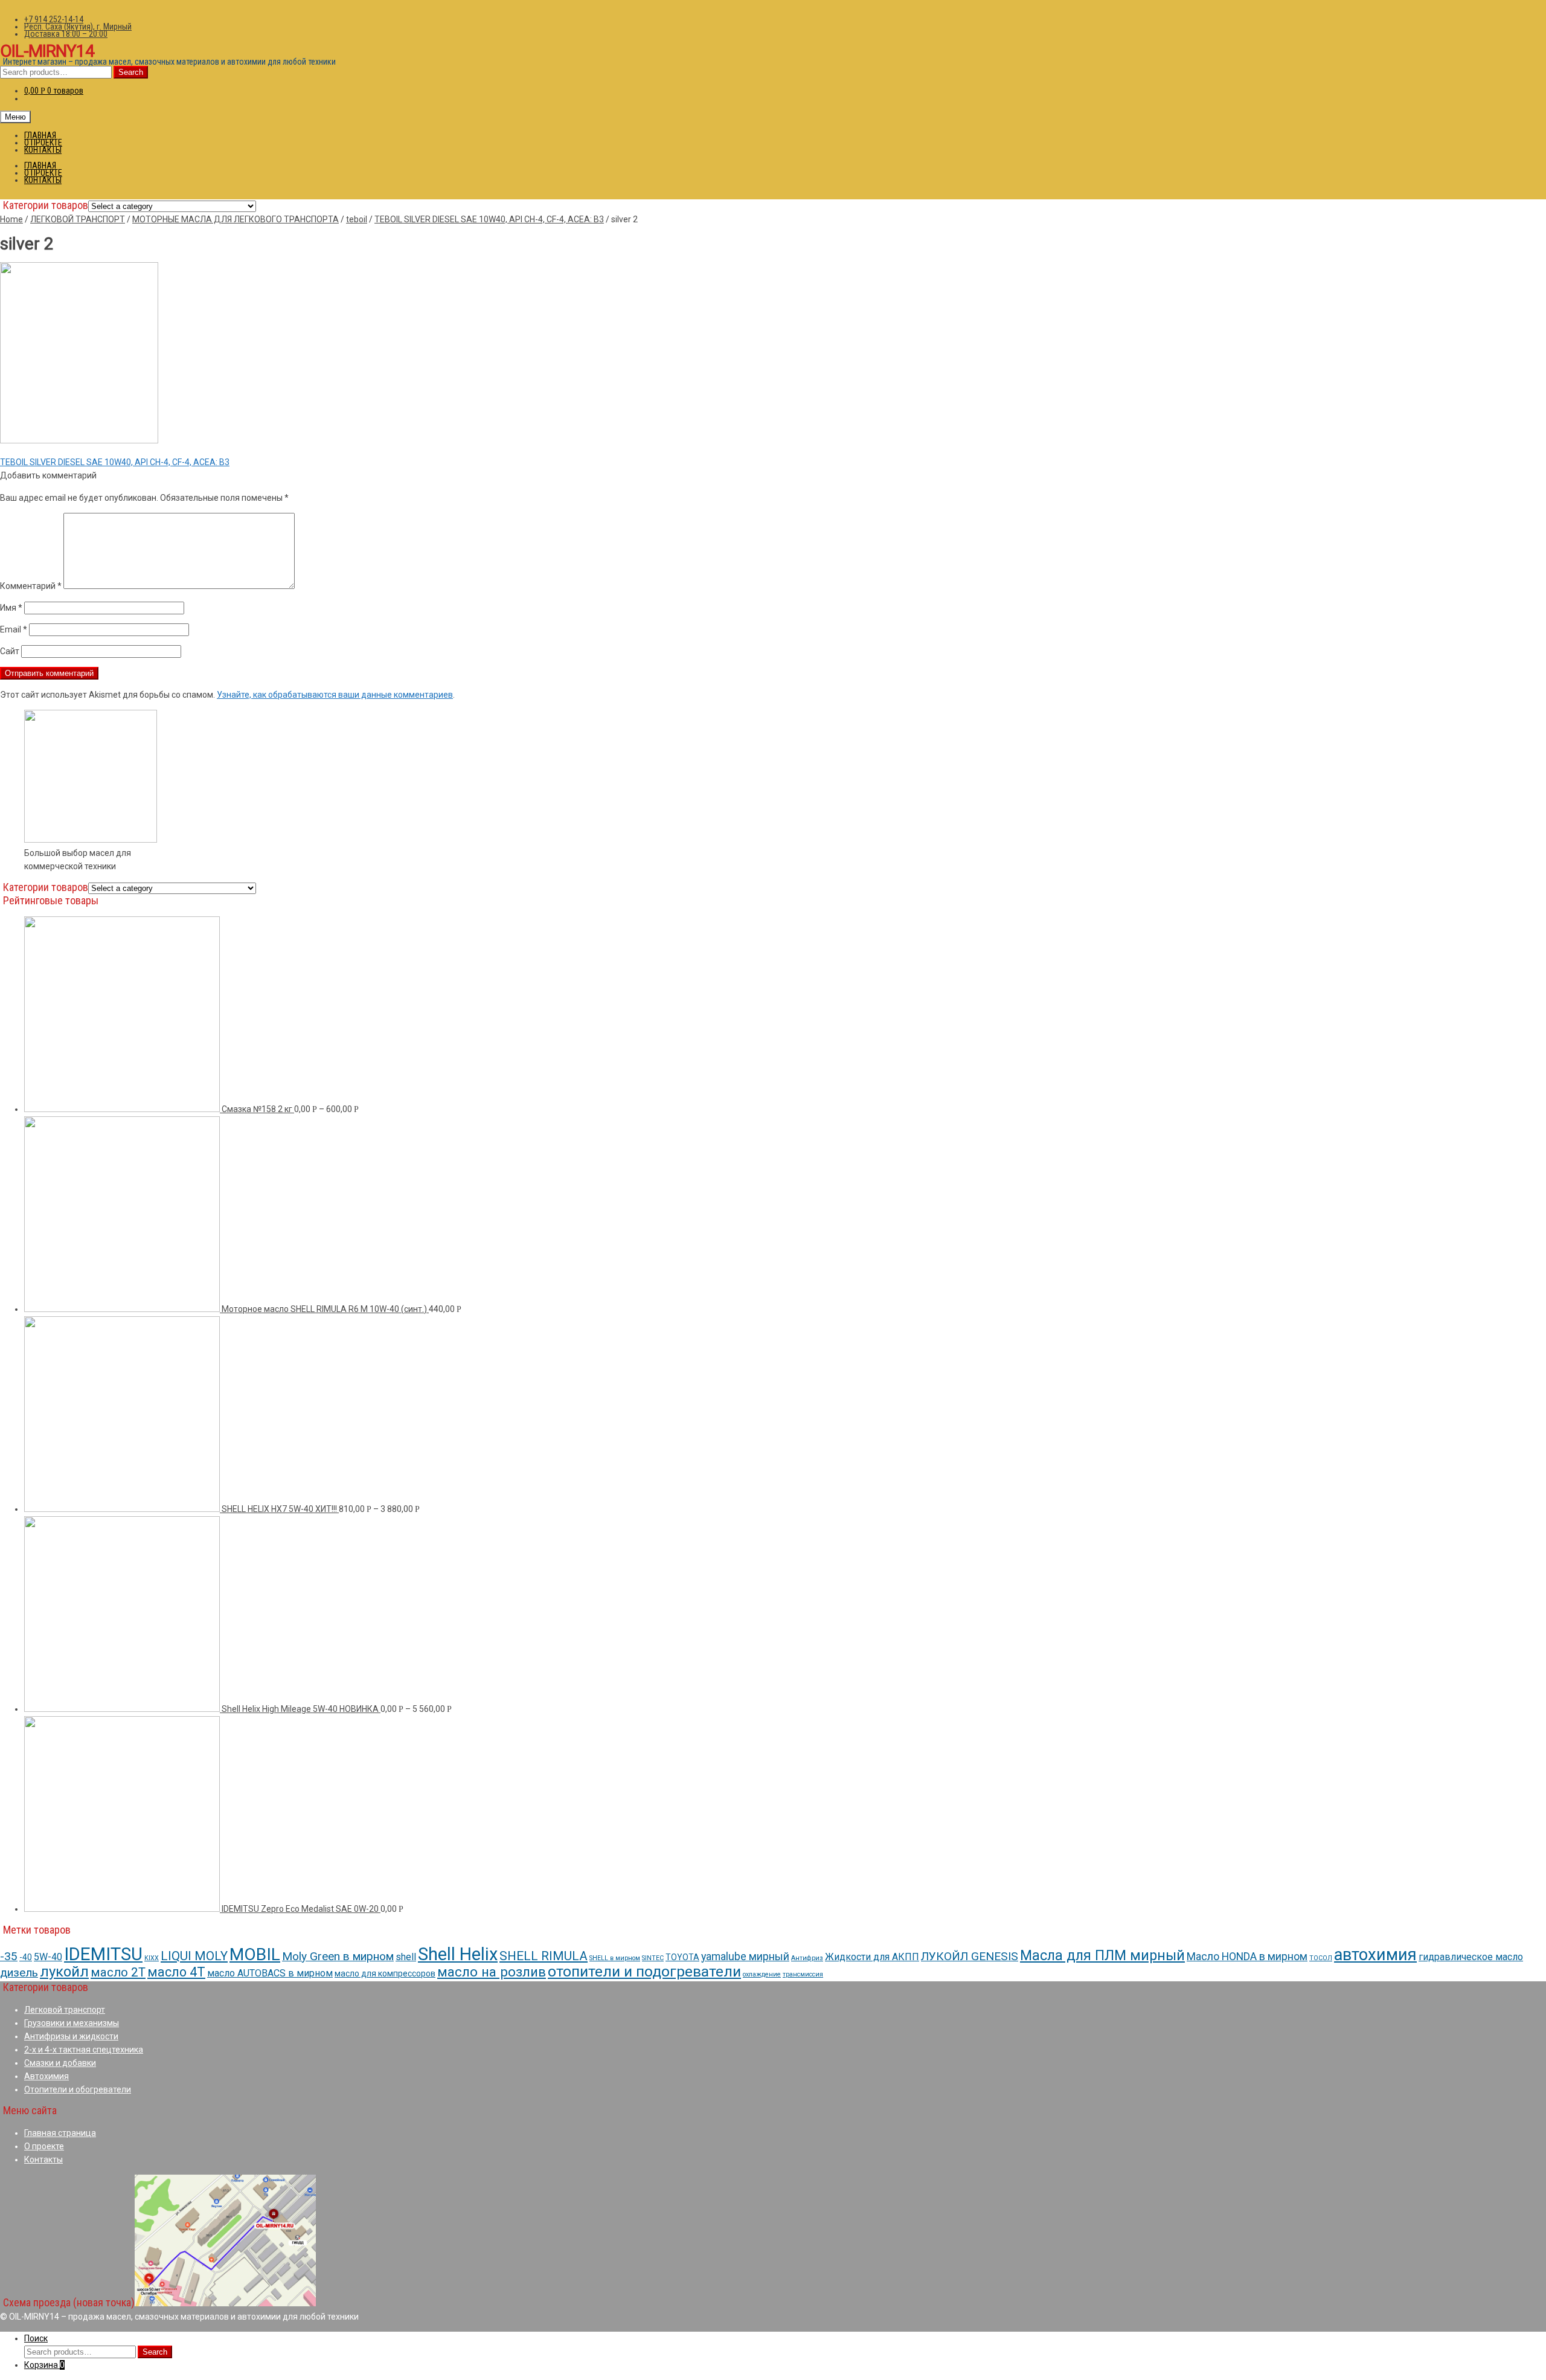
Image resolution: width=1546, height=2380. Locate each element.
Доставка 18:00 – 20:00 (66, 34)
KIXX (152, 1958)
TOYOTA (682, 1957)
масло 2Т (118, 1972)
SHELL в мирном (615, 1958)
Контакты (43, 2160)
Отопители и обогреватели (78, 2089)
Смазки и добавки (60, 2063)
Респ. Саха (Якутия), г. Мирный (78, 27)
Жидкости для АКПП (872, 1957)
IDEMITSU (103, 1954)
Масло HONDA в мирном (1247, 1956)
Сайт (10, 651)
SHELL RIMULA (544, 1956)
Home (11, 219)
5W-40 (48, 1957)
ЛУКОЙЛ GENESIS (970, 1956)
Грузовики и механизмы (72, 2023)
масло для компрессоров (385, 1973)
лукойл (64, 1972)
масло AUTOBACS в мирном (270, 1973)
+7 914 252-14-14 (54, 19)
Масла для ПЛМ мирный (1102, 1955)
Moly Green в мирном (338, 1956)
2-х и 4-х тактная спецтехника (84, 2050)
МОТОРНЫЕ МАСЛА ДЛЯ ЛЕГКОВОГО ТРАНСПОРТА (236, 219)
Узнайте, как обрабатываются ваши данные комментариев (335, 695)
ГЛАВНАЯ (40, 135)
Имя (11, 608)
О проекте (44, 2146)
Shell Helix (458, 1954)
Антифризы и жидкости (71, 2036)
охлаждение (762, 1974)
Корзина (44, 2365)
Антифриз (807, 1958)
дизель (19, 1973)
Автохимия (47, 2076)
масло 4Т (176, 1972)
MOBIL (255, 1954)
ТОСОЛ (1321, 1958)
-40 (26, 1957)
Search (131, 72)
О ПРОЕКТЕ (43, 143)
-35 (9, 1956)
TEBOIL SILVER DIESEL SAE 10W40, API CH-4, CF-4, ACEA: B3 (489, 219)
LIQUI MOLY (194, 1956)
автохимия (1375, 1955)
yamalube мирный (745, 1956)
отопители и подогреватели (644, 1971)
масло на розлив (492, 1972)
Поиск (36, 2338)
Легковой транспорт (65, 2010)
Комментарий (31, 586)
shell (406, 1957)
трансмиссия (803, 1974)
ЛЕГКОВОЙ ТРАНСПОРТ (78, 219)
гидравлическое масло (1471, 1957)
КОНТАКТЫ (43, 150)
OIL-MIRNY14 (47, 51)
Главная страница (60, 2133)
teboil (357, 219)
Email (14, 629)
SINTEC (653, 1958)
